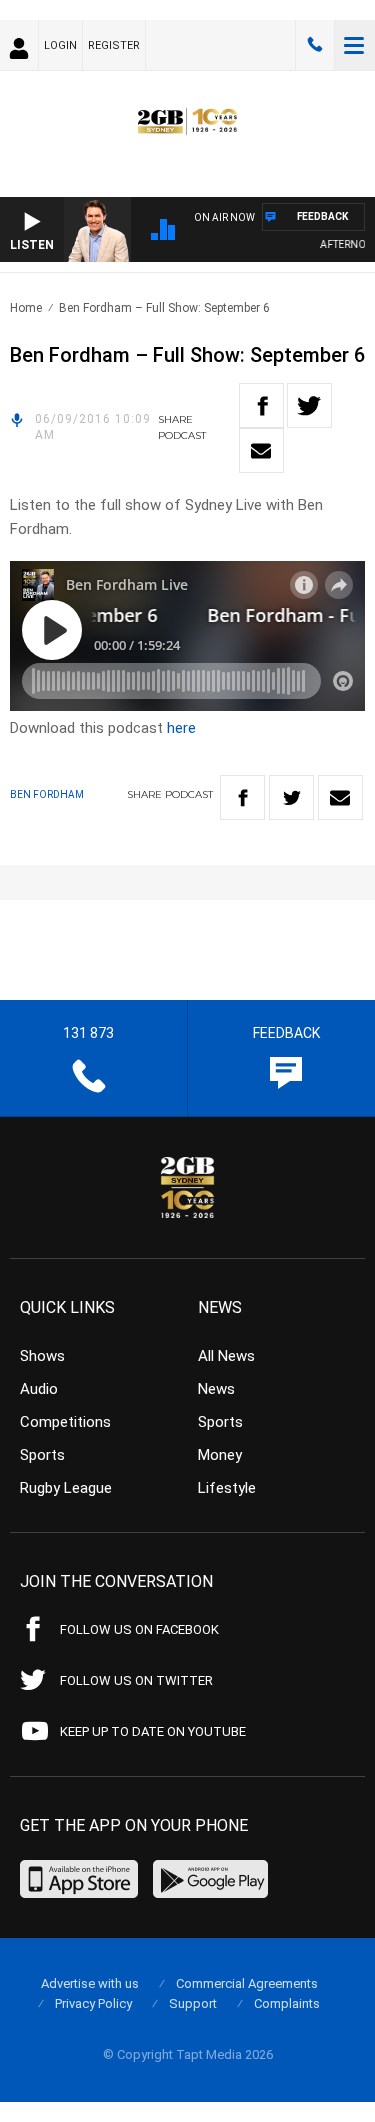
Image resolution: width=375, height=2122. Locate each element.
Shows (42, 1356)
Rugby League (66, 1488)
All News (226, 1356)
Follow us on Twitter (136, 1680)
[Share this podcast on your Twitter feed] (309, 405)
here (181, 728)
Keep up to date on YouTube (153, 1731)
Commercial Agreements (247, 1983)
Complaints (287, 2003)
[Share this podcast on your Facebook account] (261, 405)
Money (220, 1455)
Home (26, 308)
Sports (42, 1455)
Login (60, 45)
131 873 (315, 45)
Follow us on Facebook (139, 1629)
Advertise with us (90, 1983)
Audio (39, 1389)
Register (114, 45)
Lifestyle (227, 1488)
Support (193, 2003)
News (216, 1389)
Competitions (65, 1422)
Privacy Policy (93, 2003)
